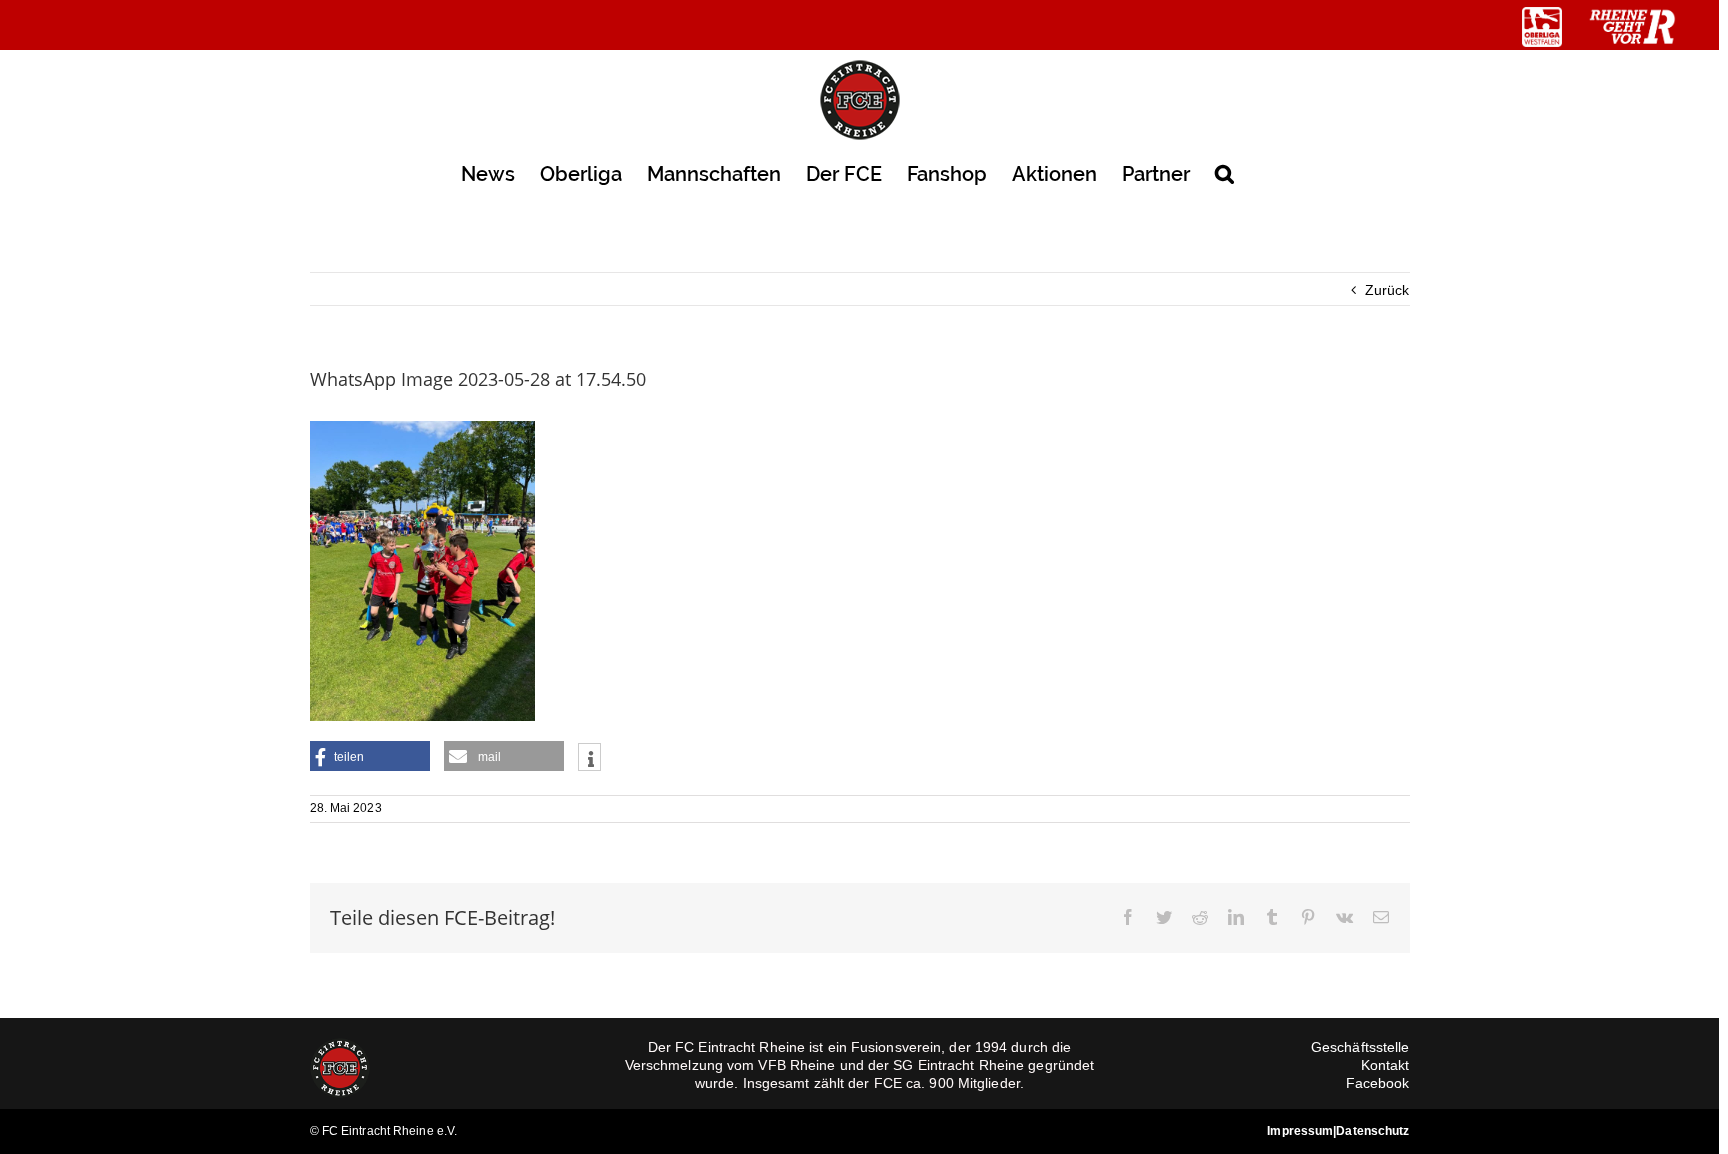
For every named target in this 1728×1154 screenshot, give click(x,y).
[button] (1224, 172)
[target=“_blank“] (1542, 27)
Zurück (1387, 290)
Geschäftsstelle (1360, 1047)
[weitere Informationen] (589, 759)
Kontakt (1385, 1065)
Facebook (1378, 1083)
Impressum (1300, 1131)
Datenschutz (1372, 1131)
